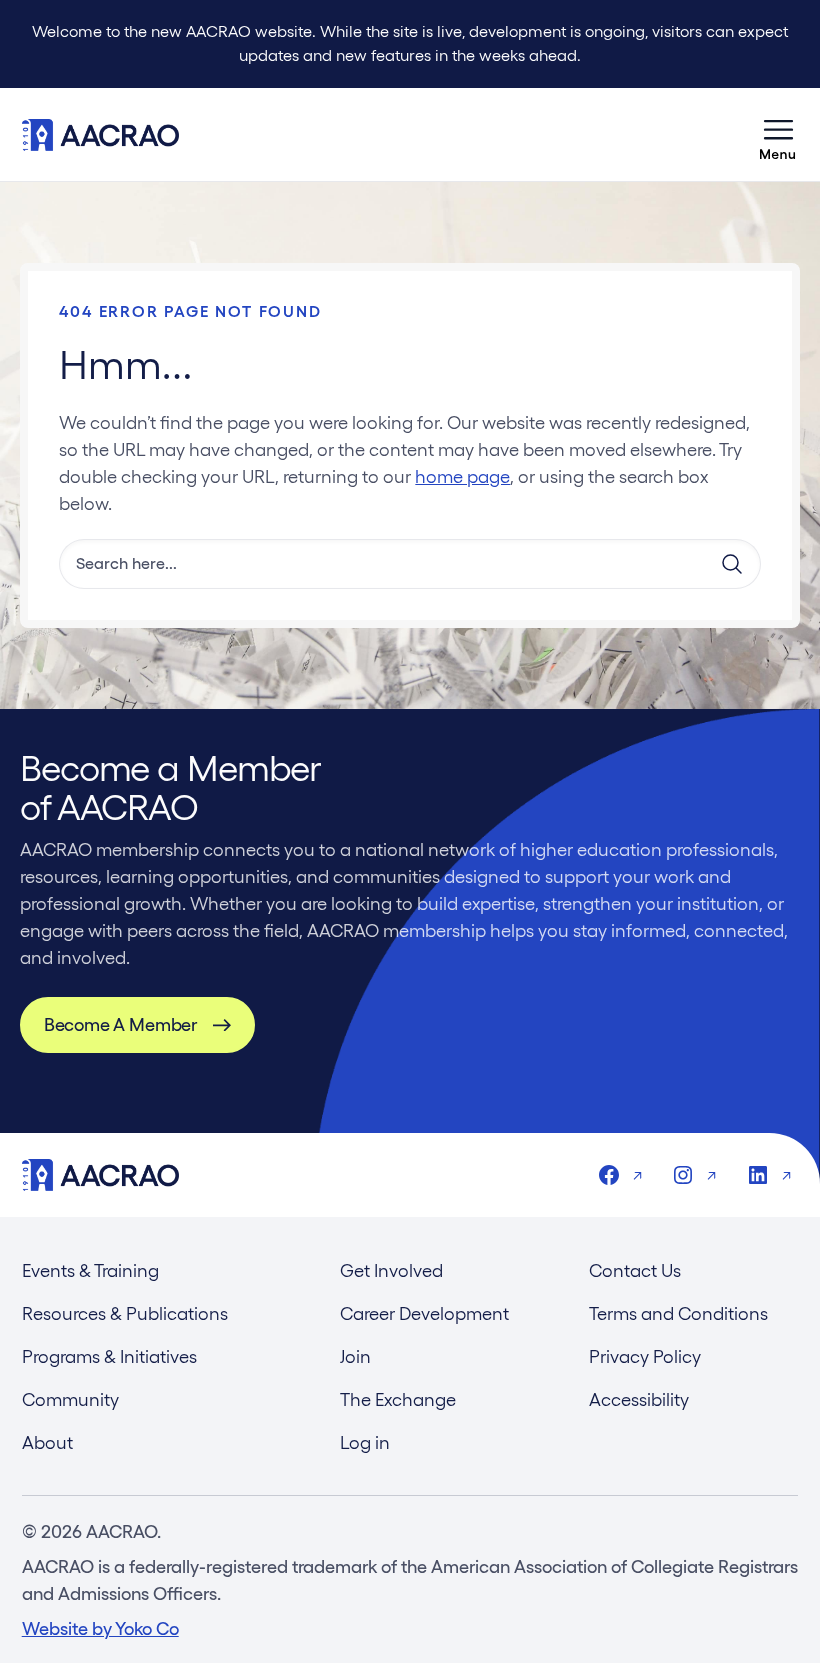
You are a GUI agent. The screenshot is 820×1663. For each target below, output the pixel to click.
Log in (365, 1442)
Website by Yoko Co (100, 1628)
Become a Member (120, 1024)
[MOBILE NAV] (778, 135)
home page (462, 476)
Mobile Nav (778, 135)
